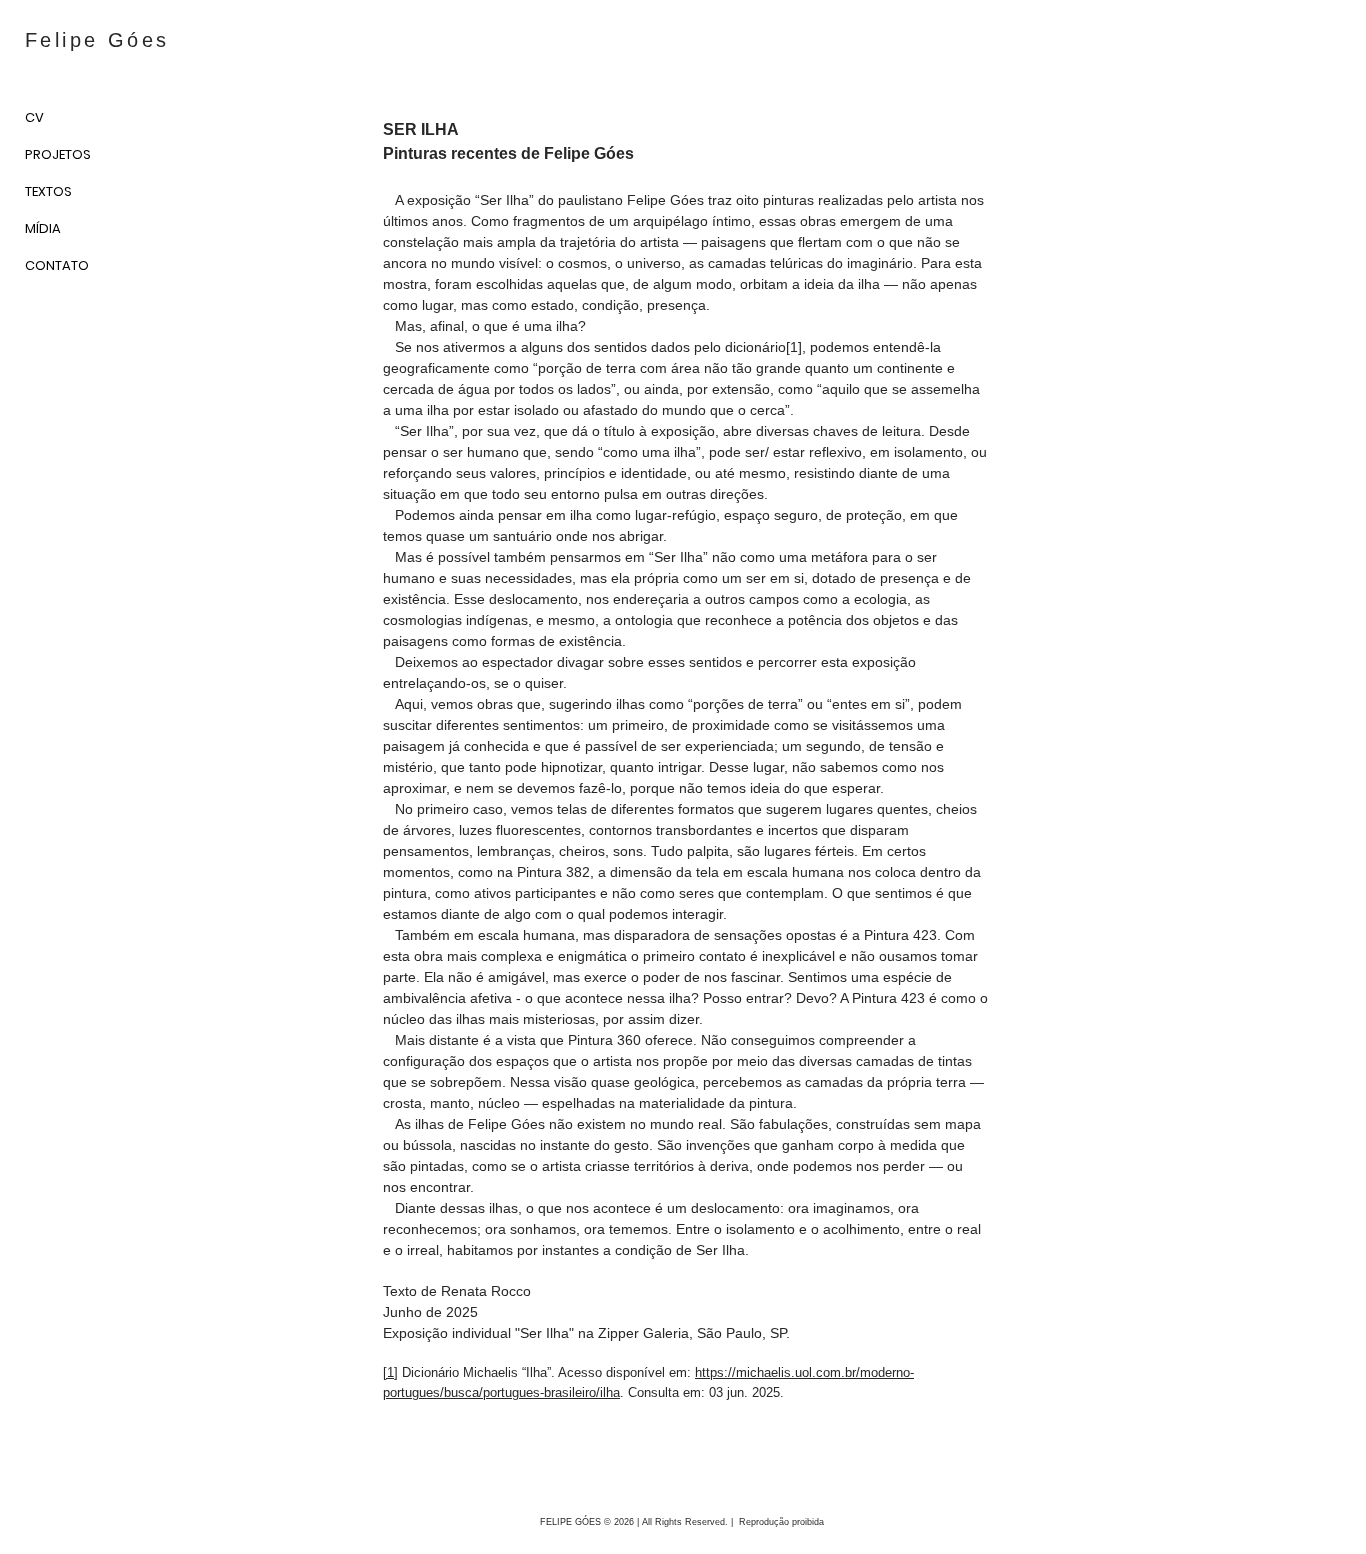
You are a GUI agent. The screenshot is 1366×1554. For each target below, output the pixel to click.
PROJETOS (58, 154)
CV (34, 117)
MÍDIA (43, 228)
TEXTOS (48, 191)
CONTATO (57, 265)
